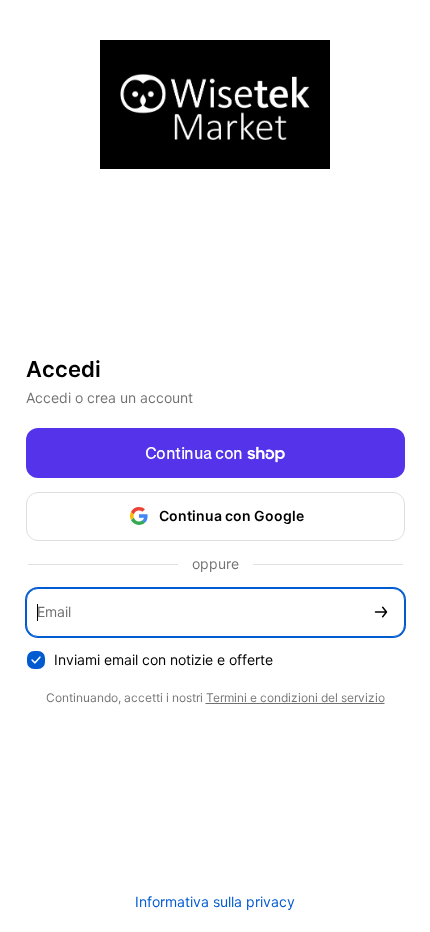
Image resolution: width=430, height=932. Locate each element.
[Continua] (381, 612)
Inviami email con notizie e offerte (163, 659)
